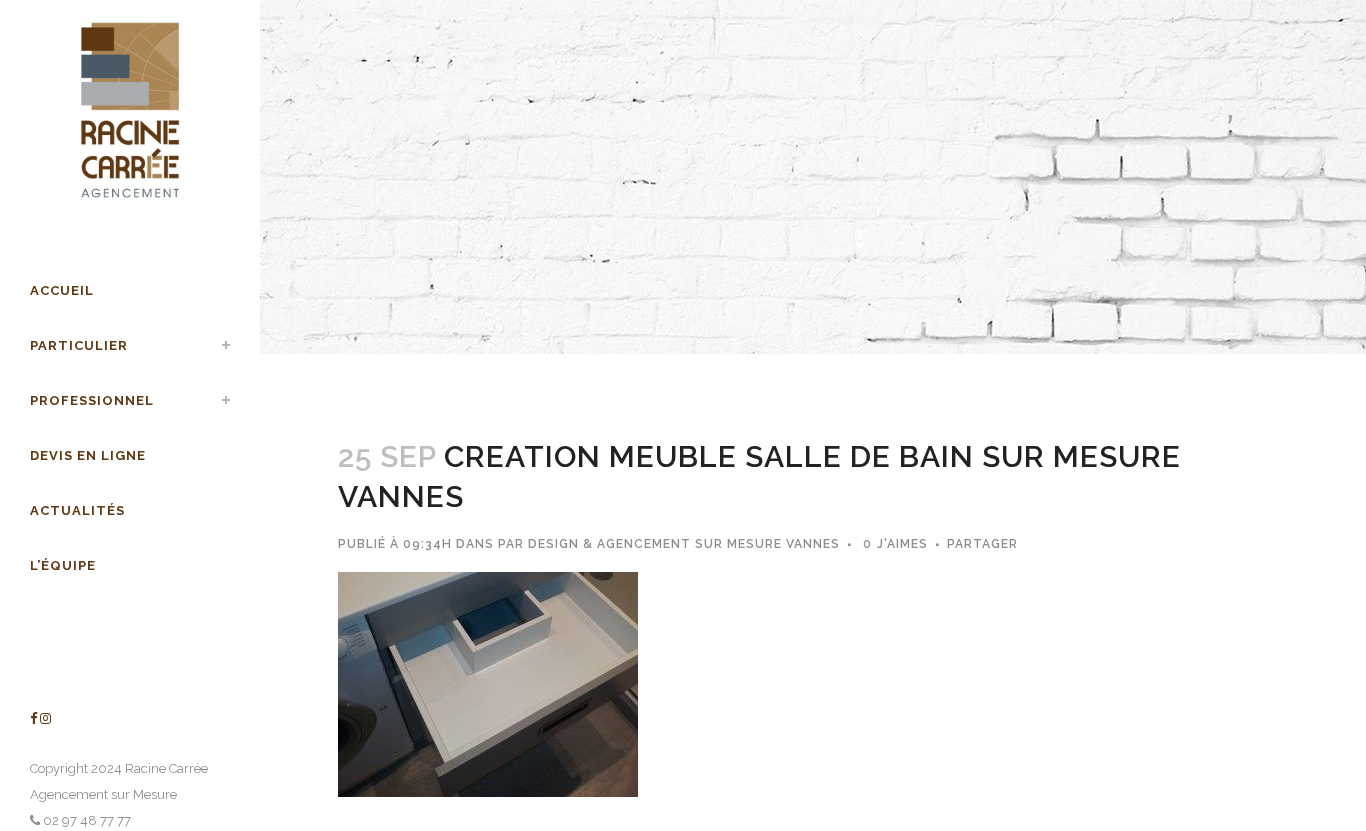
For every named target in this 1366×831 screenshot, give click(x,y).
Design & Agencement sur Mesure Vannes (684, 544)
